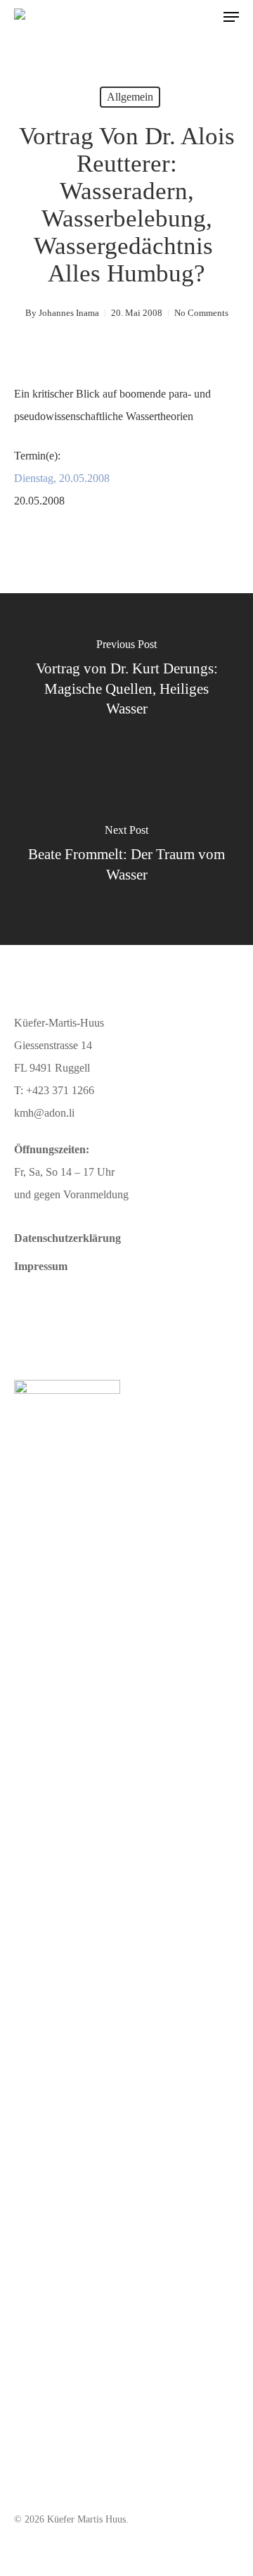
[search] (203, 17)
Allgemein (130, 97)
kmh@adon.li (44, 1113)
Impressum (41, 1266)
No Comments (201, 313)
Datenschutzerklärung (67, 1238)
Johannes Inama (69, 313)
